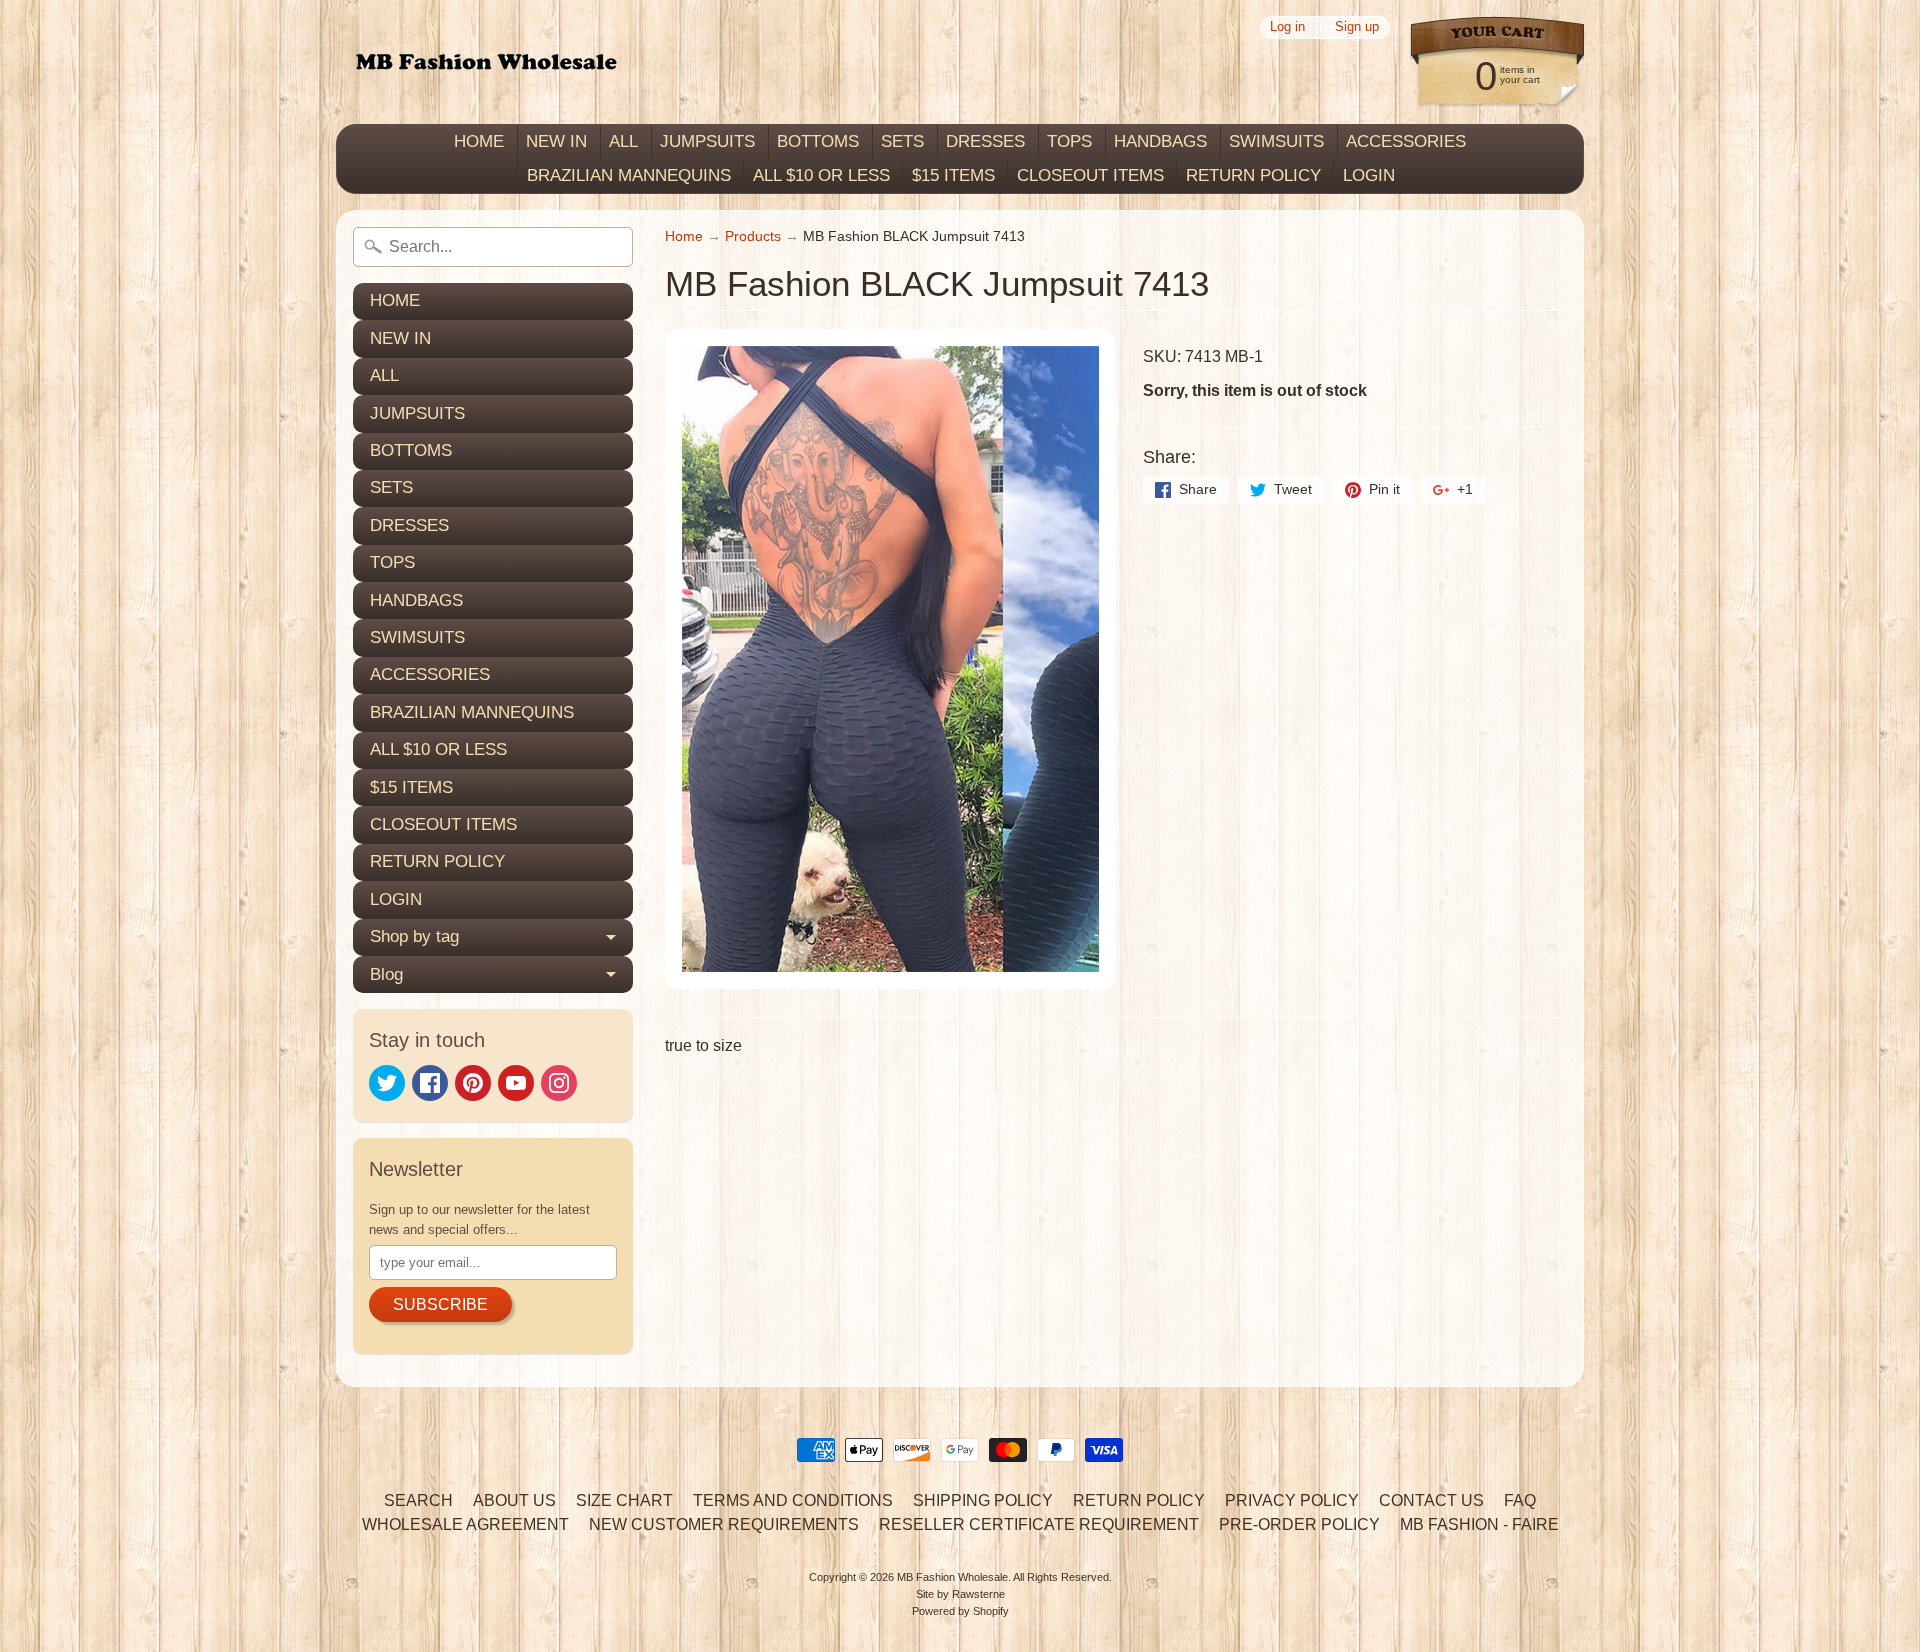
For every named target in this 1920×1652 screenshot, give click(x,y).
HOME (479, 141)
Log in (1287, 27)
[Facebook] (430, 1083)
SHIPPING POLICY (983, 1500)
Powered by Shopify (960, 1611)
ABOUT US (514, 1500)
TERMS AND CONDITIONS (793, 1500)
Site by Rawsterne (960, 1594)
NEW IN (556, 141)
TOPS (1069, 141)
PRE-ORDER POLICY (1299, 1524)
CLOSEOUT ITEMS (1090, 175)
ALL (623, 141)
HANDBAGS (1160, 141)
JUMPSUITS (707, 141)
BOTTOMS (818, 141)
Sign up (1357, 27)
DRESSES (985, 141)
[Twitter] (387, 1083)
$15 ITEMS (953, 175)
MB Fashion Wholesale (952, 1577)
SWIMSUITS (1276, 141)
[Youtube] (516, 1083)
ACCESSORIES (1406, 141)
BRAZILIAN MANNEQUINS (629, 175)
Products (753, 236)
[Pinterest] (473, 1083)
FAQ (1520, 1500)
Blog (386, 974)
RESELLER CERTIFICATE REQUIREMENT (1039, 1524)
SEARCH (418, 1500)
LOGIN (1369, 175)
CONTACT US (1431, 1500)
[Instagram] (559, 1083)
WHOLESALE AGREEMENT (465, 1524)
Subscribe (440, 1304)
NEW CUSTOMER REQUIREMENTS (724, 1524)
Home (684, 236)
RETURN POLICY (1253, 175)
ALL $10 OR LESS (821, 175)
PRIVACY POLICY (1292, 1500)
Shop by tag (414, 936)
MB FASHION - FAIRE (1479, 1524)
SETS (902, 141)
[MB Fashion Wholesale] (486, 62)
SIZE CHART (624, 1500)
